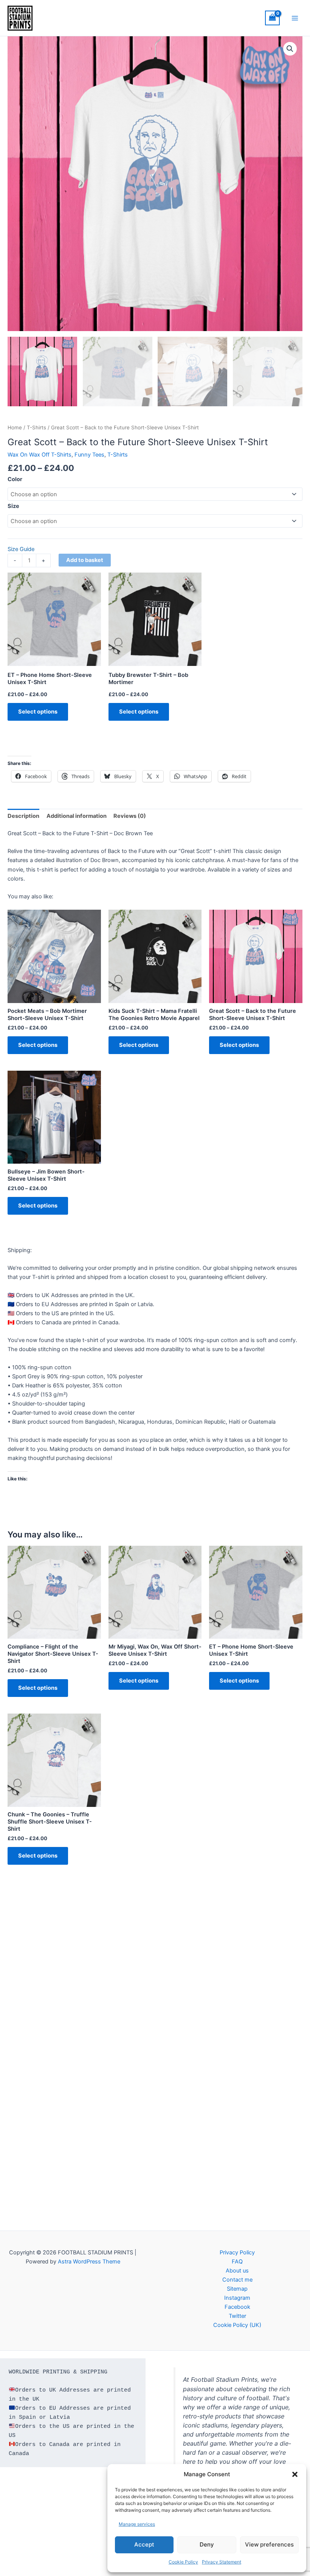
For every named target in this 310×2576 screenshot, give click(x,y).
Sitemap (237, 2289)
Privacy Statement (222, 2562)
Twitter (237, 2316)
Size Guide (21, 549)
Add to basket (85, 560)
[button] (295, 2474)
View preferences (269, 2544)
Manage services (137, 2524)
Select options (38, 712)
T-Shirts (36, 427)
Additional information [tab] (77, 816)
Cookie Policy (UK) (237, 2325)
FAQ (237, 2262)
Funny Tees (89, 455)
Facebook (237, 2307)
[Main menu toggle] (295, 18)
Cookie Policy (183, 2562)
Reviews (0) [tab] (130, 816)
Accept (144, 2544)
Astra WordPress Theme (89, 2262)
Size (13, 506)
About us (237, 2271)
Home (15, 427)
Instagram (237, 2298)
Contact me (237, 2280)
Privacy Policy (237, 2252)
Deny (207, 2544)
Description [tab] (23, 816)
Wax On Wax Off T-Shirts (40, 455)
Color (15, 479)
